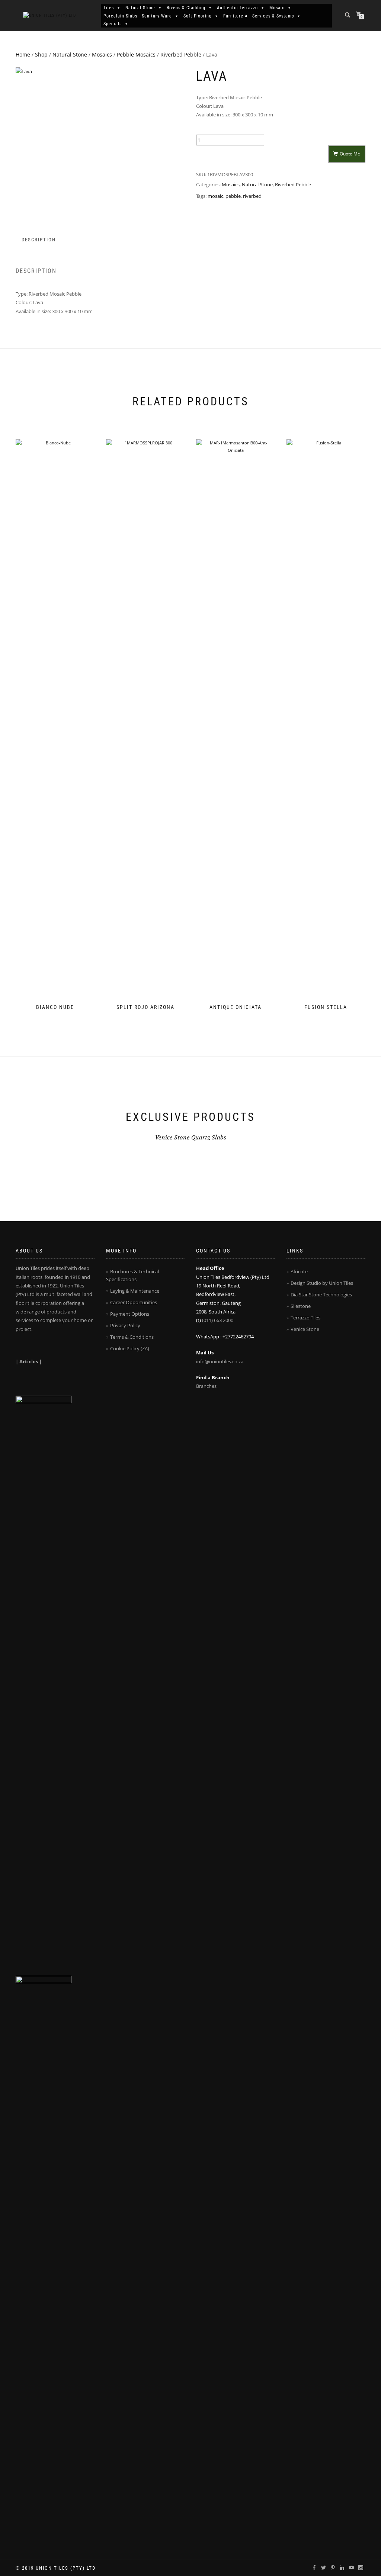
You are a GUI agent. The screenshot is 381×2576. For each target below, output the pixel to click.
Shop (41, 54)
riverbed (252, 196)
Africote (299, 1271)
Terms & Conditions (132, 1337)
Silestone (301, 1306)
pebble (233, 196)
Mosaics (102, 54)
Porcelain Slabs (120, 16)
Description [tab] (39, 240)
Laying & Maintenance (135, 1291)
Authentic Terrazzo (237, 8)
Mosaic (277, 8)
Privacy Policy (125, 1325)
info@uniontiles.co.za (220, 1361)
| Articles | (29, 1361)
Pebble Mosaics (136, 54)
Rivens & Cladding (186, 8)
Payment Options (130, 1314)
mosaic (215, 196)
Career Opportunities (134, 1302)
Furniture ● (236, 16)
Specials (113, 24)
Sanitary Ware (157, 16)
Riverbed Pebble (181, 54)
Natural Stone (140, 8)
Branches (206, 1386)
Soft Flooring (198, 16)
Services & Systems (273, 16)
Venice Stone (305, 1329)
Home (23, 54)
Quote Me (350, 154)
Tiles (109, 8)
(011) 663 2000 (218, 1320)
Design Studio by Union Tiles (322, 1283)
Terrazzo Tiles (305, 1318)
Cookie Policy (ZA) (130, 1348)
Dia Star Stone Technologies (321, 1295)
